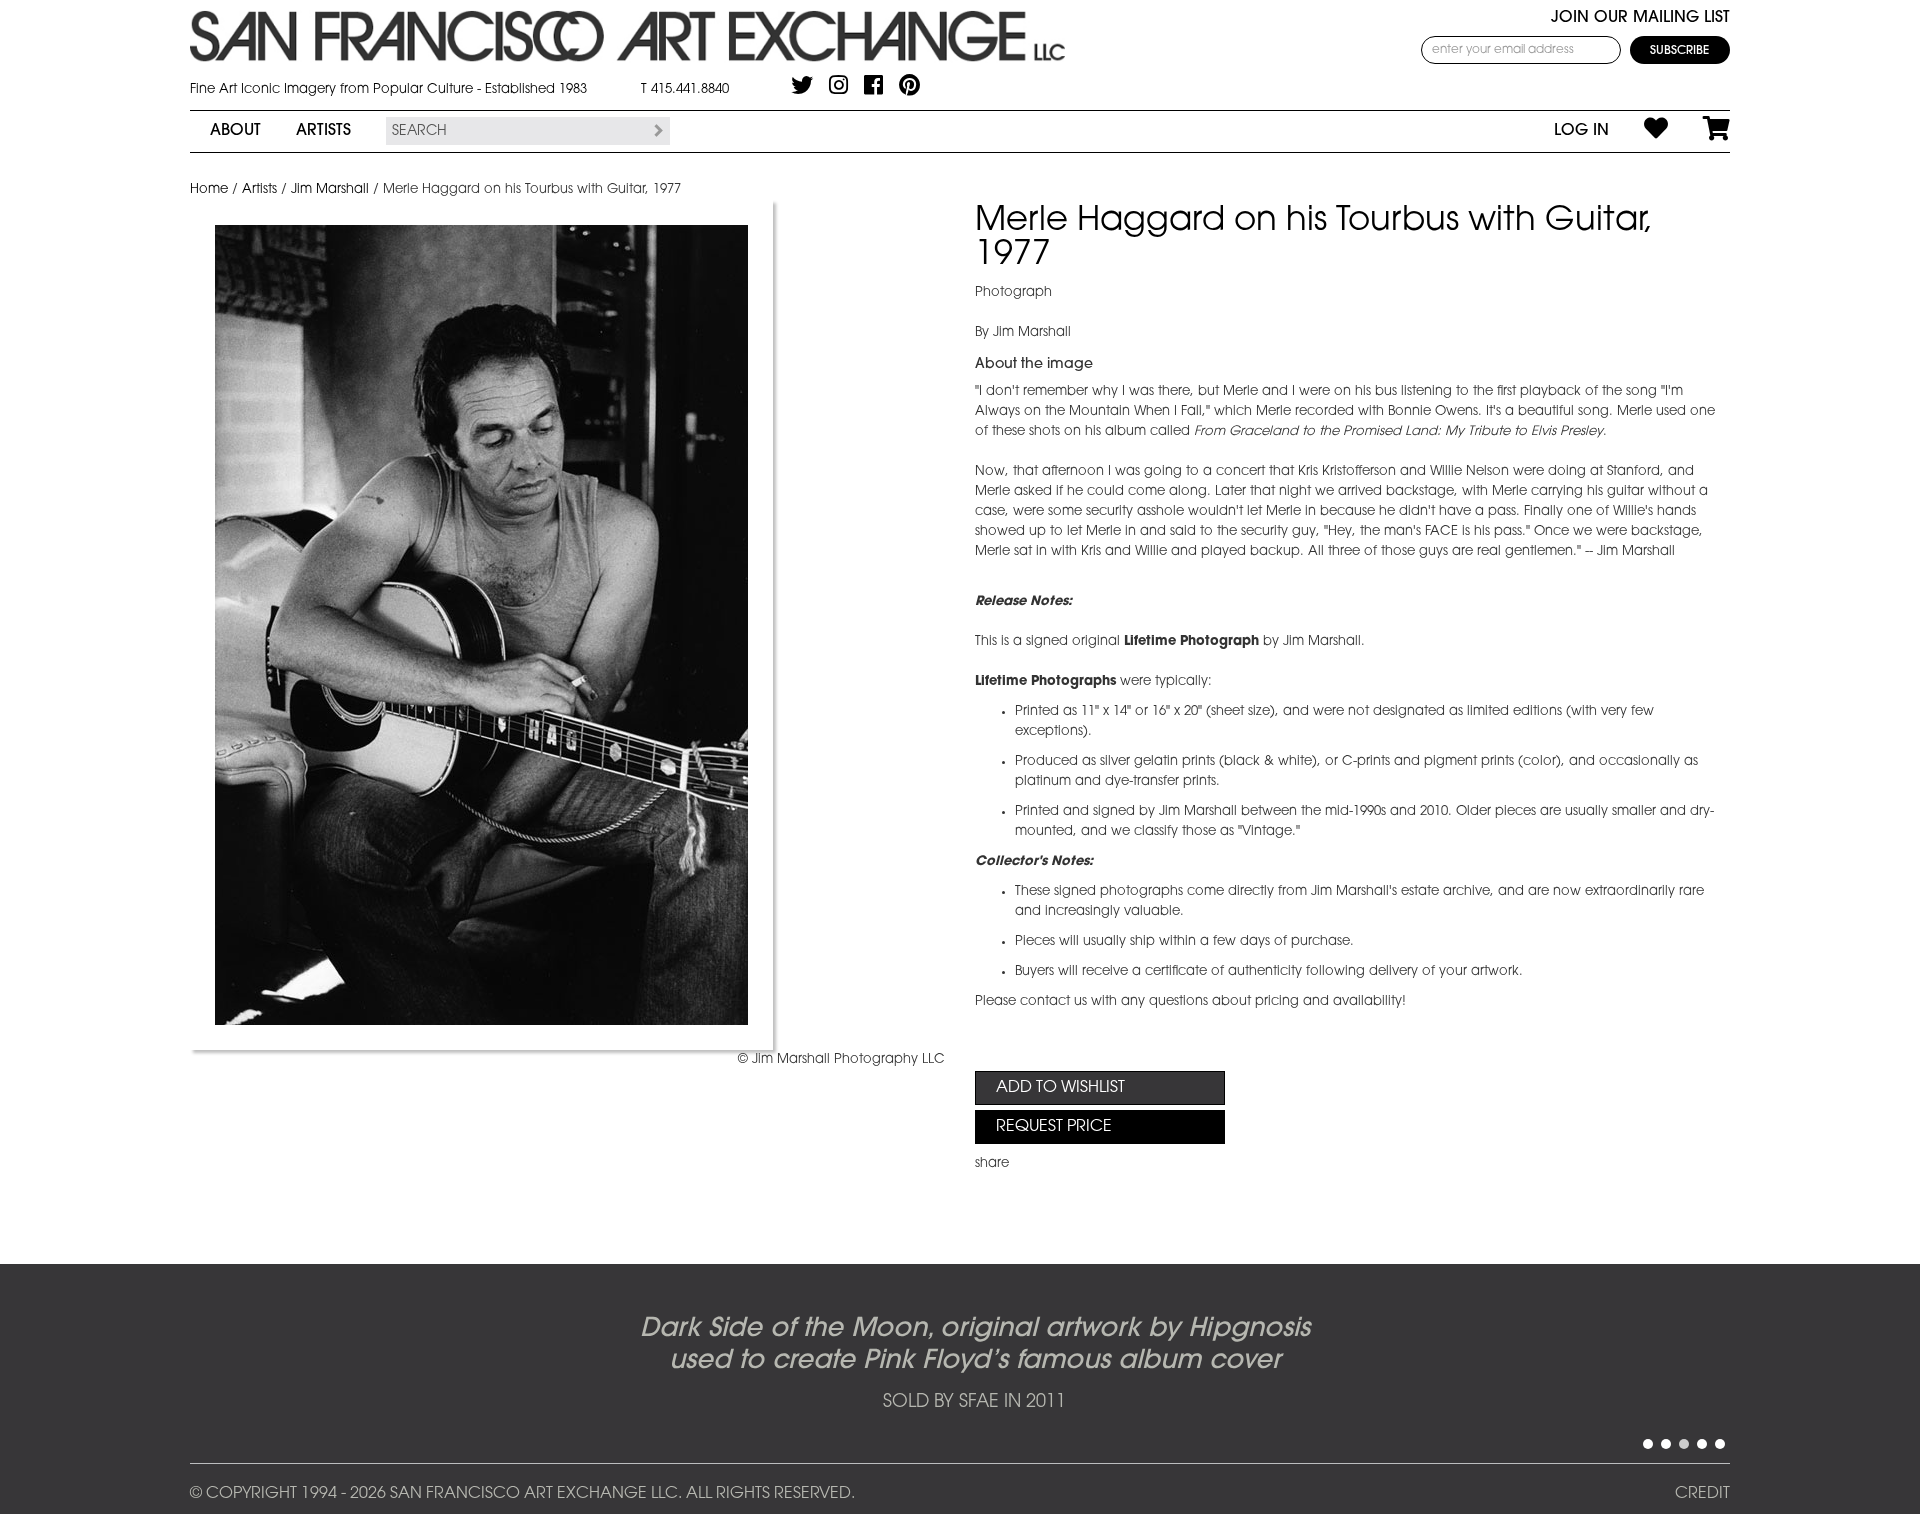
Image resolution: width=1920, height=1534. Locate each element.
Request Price (1054, 1127)
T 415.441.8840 (685, 89)
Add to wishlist (1060, 1088)
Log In (1581, 131)
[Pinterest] (909, 85)
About (235, 131)
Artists (323, 131)
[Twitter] (802, 85)
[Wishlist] (1638, 131)
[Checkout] (1699, 131)
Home (209, 189)
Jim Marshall (330, 189)
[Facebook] (873, 85)
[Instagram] (838, 85)
